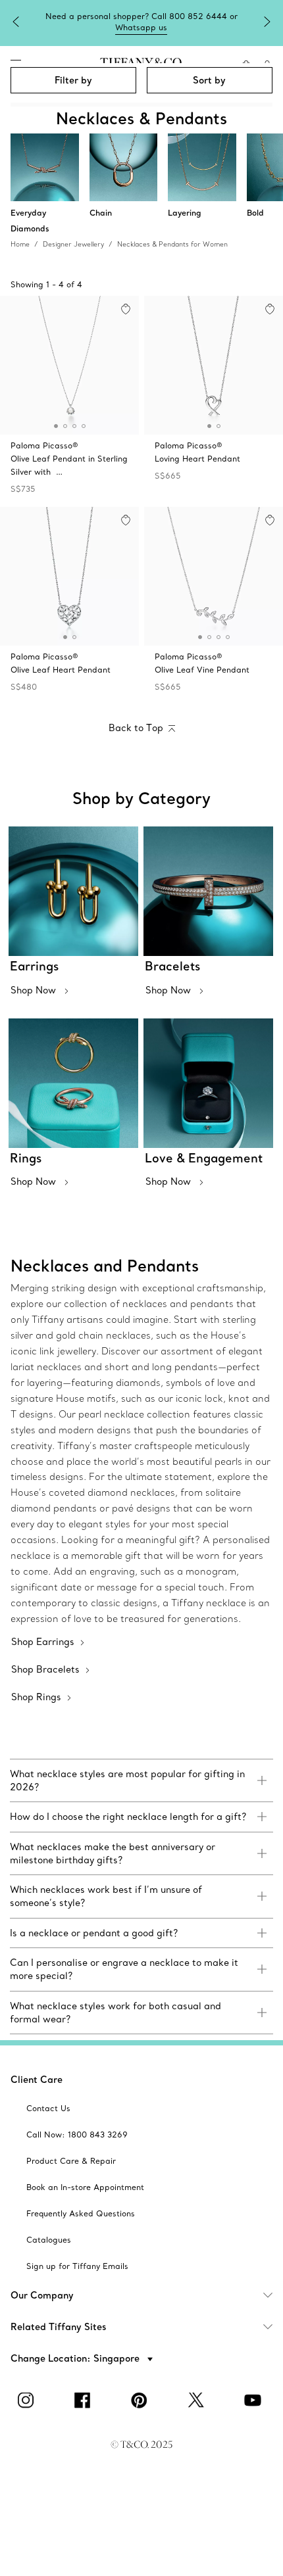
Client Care (37, 2080)
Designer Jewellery (73, 244)
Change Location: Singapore (76, 2358)
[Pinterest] (141, 2400)
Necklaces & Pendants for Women (172, 244)
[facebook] (85, 2400)
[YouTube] (255, 2400)
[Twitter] (198, 2400)
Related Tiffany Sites (59, 2327)
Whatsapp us (141, 27)
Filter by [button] (73, 80)
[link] (141, 1781)
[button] (56, 426)
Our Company (42, 2295)
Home (20, 244)
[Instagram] (28, 2400)
